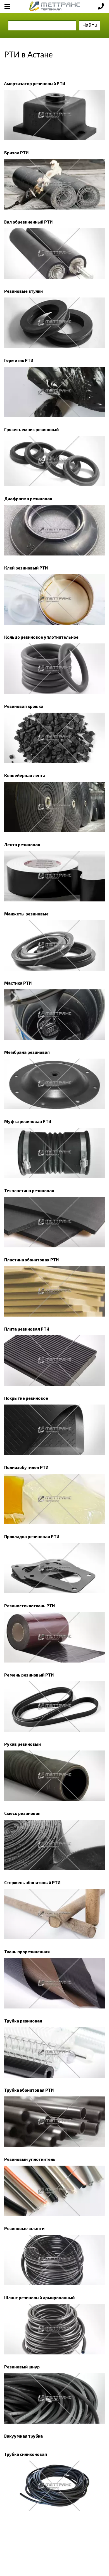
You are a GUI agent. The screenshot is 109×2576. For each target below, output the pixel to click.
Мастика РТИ (18, 983)
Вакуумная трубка (23, 2436)
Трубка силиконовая (26, 2454)
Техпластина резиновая (29, 1191)
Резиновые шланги (24, 2228)
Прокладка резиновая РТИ (32, 1536)
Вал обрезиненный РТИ (28, 222)
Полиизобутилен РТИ (26, 1467)
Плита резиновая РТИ (27, 1329)
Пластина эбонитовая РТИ (31, 1260)
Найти (90, 25)
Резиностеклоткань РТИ (29, 1606)
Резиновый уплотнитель (30, 2159)
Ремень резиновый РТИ (29, 1675)
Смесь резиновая (22, 1813)
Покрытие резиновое (26, 1398)
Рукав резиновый (22, 1744)
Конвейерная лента (25, 775)
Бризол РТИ (16, 153)
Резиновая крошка (24, 706)
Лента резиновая (22, 845)
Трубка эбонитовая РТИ (29, 2090)
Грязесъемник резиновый (31, 429)
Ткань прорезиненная (27, 1952)
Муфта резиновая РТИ (28, 1121)
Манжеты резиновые (26, 914)
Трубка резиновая (23, 2021)
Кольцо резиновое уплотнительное (41, 637)
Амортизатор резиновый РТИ (35, 83)
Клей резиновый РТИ (26, 568)
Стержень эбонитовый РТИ (32, 1882)
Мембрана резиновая (27, 1052)
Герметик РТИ (19, 360)
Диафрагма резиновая (28, 499)
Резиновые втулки (23, 291)
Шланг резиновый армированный (39, 2298)
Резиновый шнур (22, 2367)
